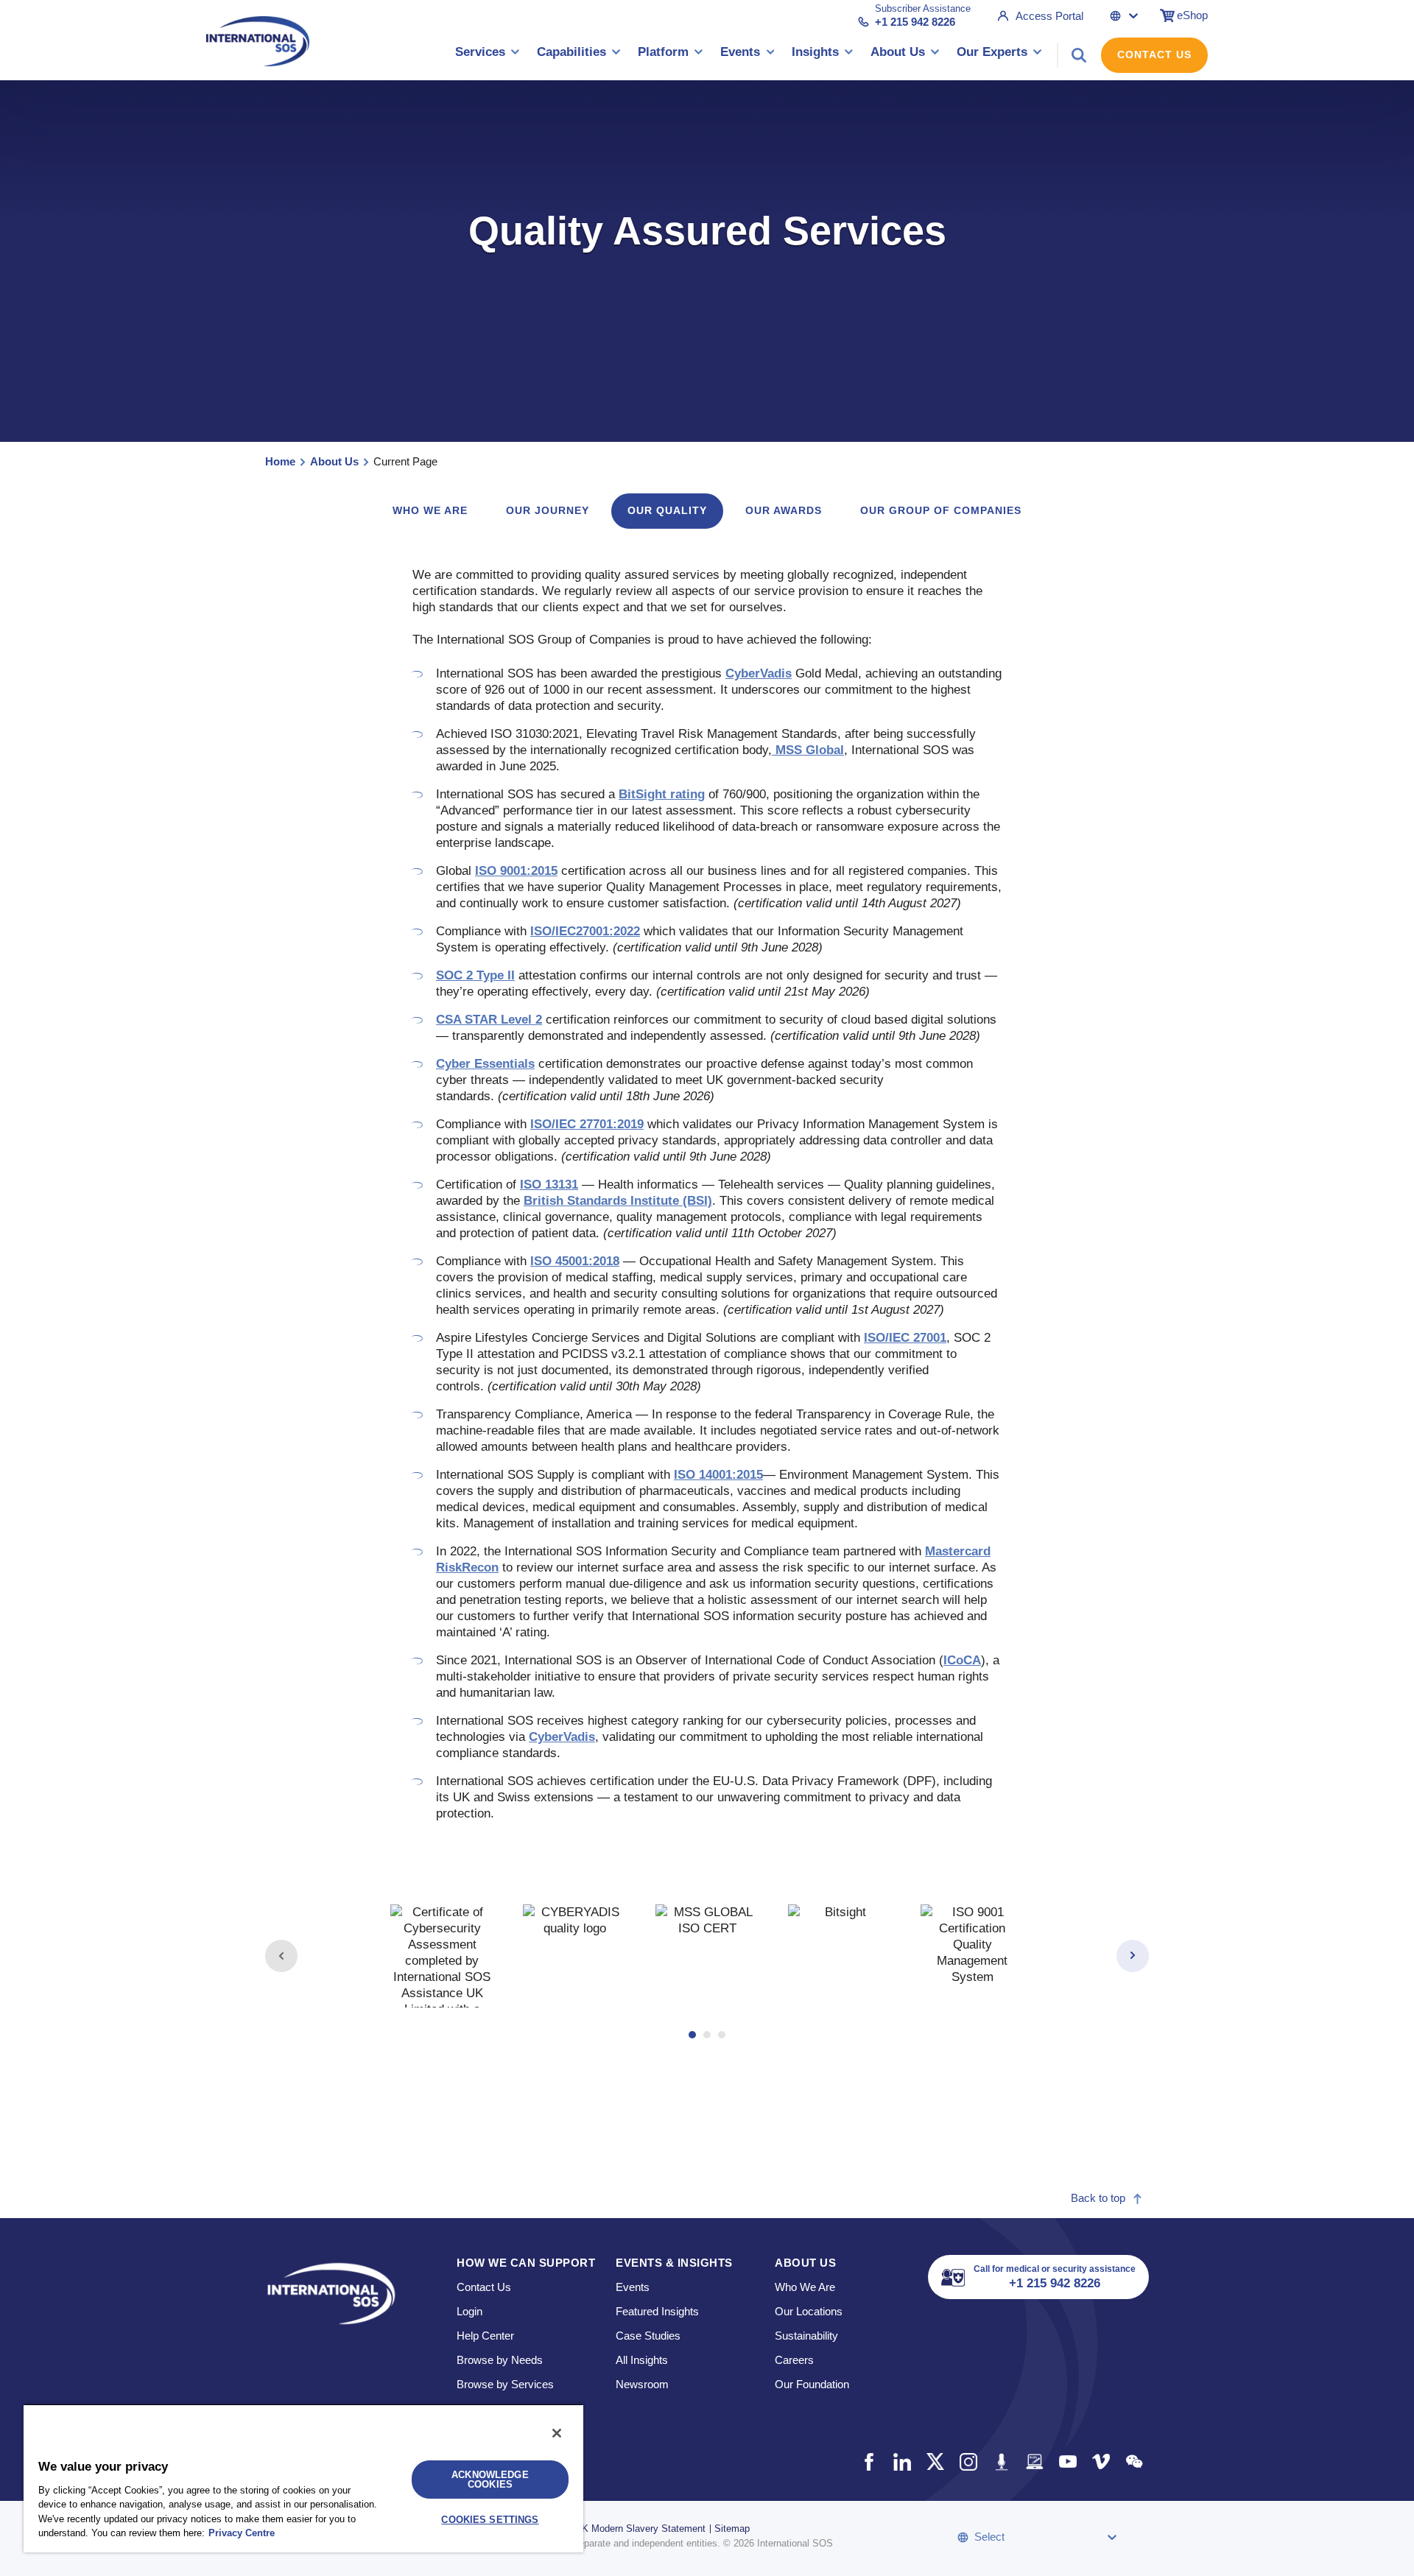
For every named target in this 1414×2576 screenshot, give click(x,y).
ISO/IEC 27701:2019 (587, 1124)
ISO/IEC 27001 (905, 1338)
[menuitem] (488, 55)
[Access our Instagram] (968, 2461)
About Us (334, 461)
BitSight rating (662, 794)
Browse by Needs (500, 2360)
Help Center (485, 2336)
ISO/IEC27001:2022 (585, 931)
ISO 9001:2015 (516, 871)
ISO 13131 (549, 1185)
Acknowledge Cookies (490, 2480)
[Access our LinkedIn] (902, 2461)
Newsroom (642, 2384)
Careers (794, 2360)
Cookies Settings (490, 2520)
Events (633, 2287)
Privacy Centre (242, 2533)
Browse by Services (505, 2384)
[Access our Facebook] (869, 2461)
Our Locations (809, 2311)
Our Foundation (812, 2384)
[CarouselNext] (1133, 1956)
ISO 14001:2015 (718, 1475)
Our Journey (548, 510)
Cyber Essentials (485, 1064)
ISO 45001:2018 (575, 1261)
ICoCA (962, 1660)
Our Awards (784, 510)
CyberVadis (759, 673)
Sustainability (806, 2336)
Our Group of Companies (941, 510)
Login (469, 2311)
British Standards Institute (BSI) (618, 1201)
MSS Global (808, 750)
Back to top (1098, 2198)
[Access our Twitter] (935, 2461)
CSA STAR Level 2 (489, 1020)
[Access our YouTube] (1067, 2461)
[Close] (557, 2433)
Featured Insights (657, 2311)
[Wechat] (1134, 2461)
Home (280, 461)
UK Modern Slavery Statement (640, 2529)
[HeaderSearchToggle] (1079, 55)
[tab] (442, 1956)
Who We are (430, 510)
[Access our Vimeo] (1101, 2461)
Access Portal (1049, 16)
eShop (1192, 15)
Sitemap (732, 2529)
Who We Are (805, 2287)
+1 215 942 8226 (915, 22)
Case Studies (648, 2336)
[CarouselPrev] (281, 1956)
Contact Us (1154, 54)
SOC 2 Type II (475, 975)
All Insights (642, 2360)
